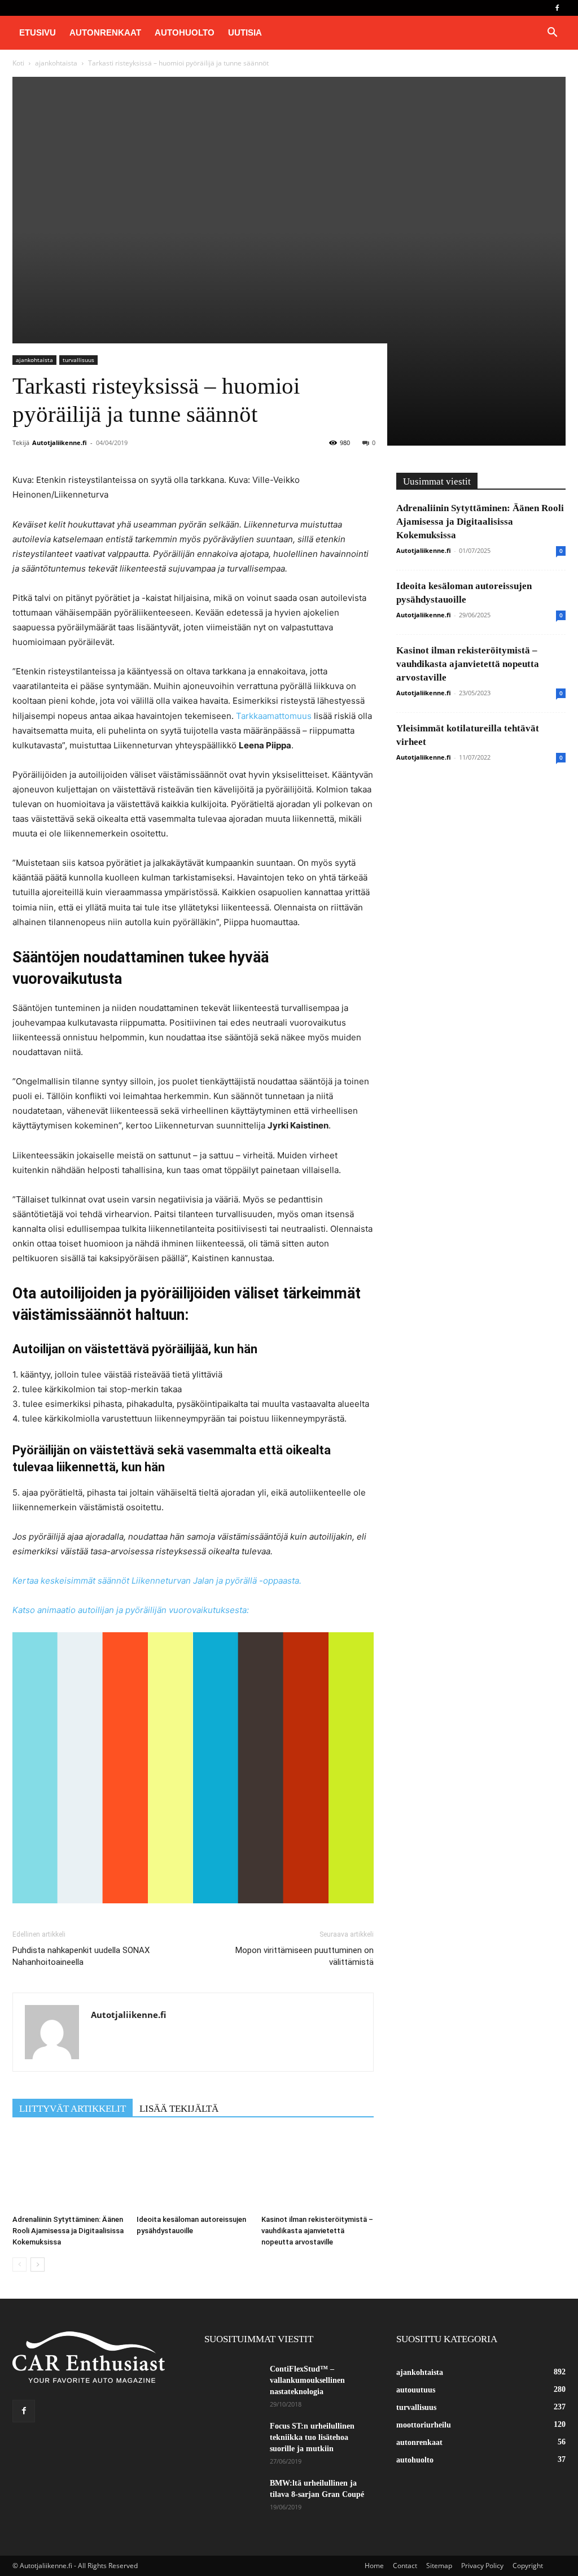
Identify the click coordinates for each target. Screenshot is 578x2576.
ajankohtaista (56, 63)
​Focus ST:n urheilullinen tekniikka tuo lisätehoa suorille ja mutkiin (312, 2437)
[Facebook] (557, 8)
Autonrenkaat (105, 32)
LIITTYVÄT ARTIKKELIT (73, 2109)
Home (374, 2566)
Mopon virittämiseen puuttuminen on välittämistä (305, 1956)
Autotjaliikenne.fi (60, 443)
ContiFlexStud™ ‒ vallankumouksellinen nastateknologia (307, 2380)
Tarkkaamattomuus (274, 716)
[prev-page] (19, 2265)
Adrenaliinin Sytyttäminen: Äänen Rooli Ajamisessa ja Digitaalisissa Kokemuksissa (68, 2231)
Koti (18, 63)
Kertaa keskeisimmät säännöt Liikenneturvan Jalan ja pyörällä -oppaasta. (157, 1581)
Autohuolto (185, 32)
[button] (552, 34)
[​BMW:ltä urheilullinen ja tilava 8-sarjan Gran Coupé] (233, 2497)
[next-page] (38, 2265)
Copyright (528, 2566)
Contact (405, 2566)
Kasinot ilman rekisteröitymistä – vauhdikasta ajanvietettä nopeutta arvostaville (317, 2231)
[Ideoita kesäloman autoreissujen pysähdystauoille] (193, 2171)
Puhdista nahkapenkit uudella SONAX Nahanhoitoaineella (81, 1956)
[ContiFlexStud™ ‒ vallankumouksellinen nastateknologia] (220, 2374)
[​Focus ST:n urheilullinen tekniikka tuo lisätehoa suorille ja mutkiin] (233, 2440)
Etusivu (38, 32)
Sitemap (439, 2566)
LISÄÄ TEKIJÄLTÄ (179, 2109)
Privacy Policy (482, 2566)
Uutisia (245, 32)
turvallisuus (78, 360)
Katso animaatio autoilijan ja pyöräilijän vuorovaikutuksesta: (131, 1610)
